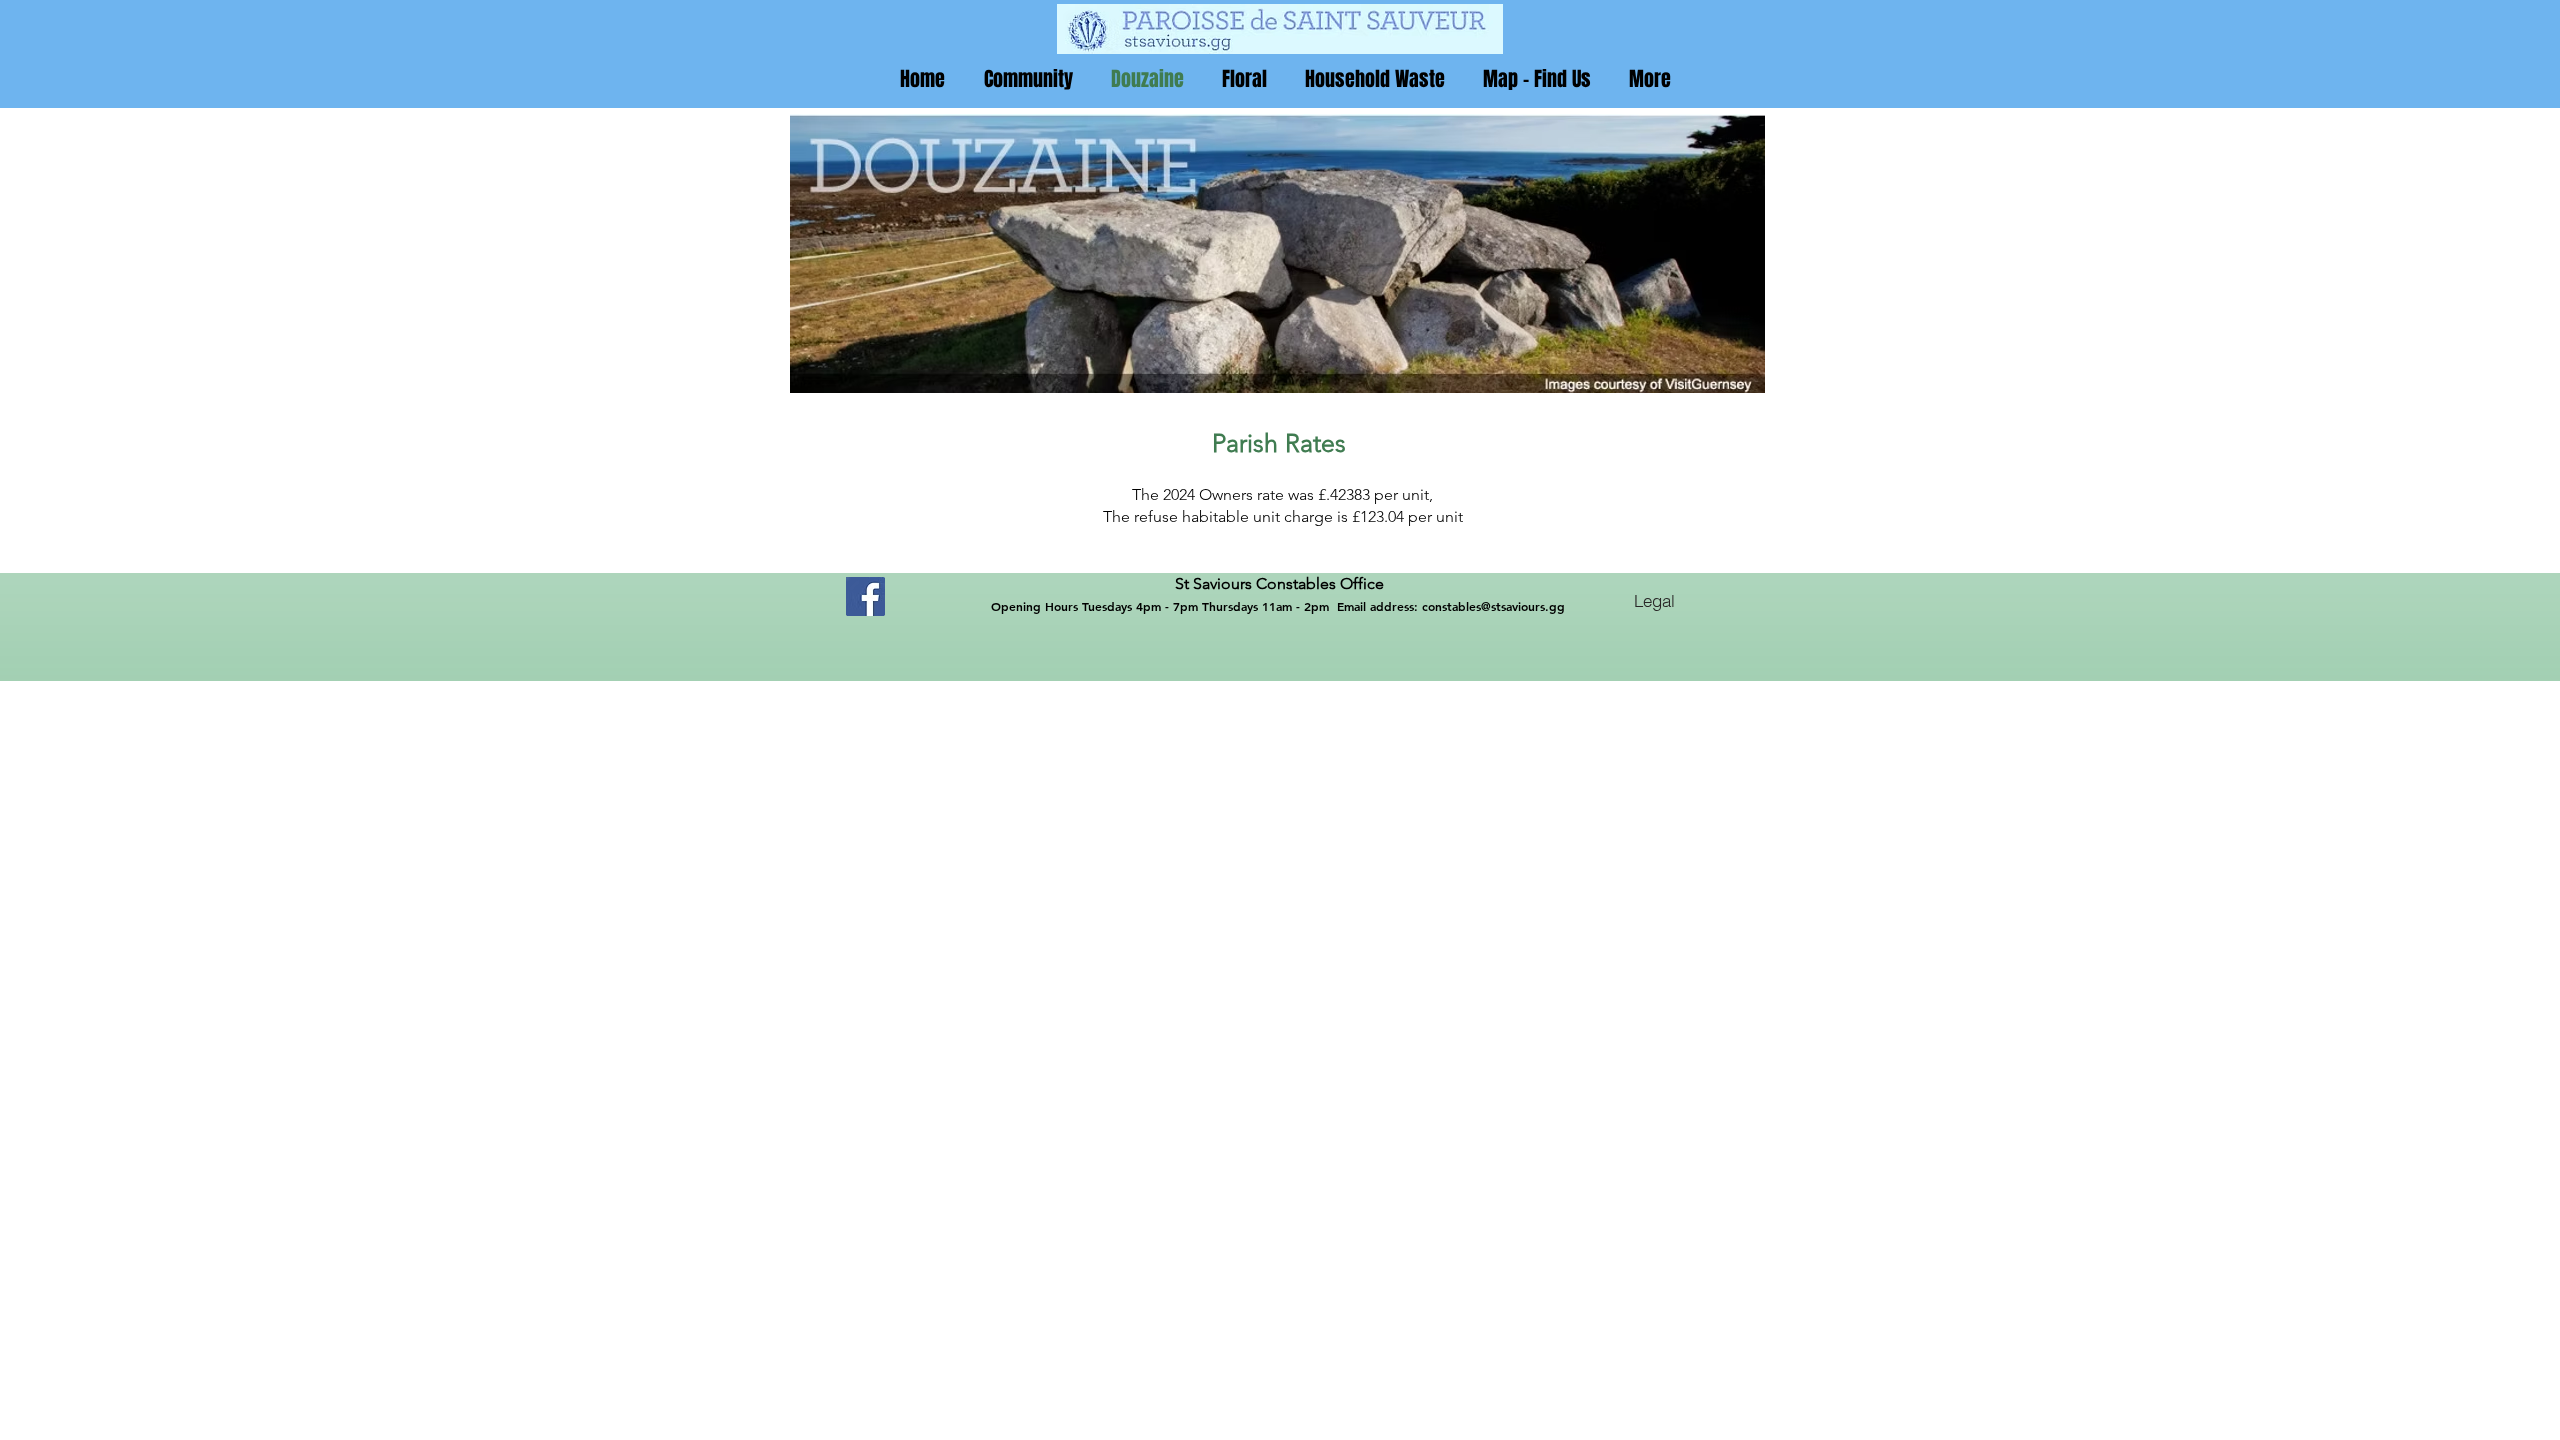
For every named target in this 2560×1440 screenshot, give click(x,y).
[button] (1028, 79)
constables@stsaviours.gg (1493, 606)
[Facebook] (865, 596)
